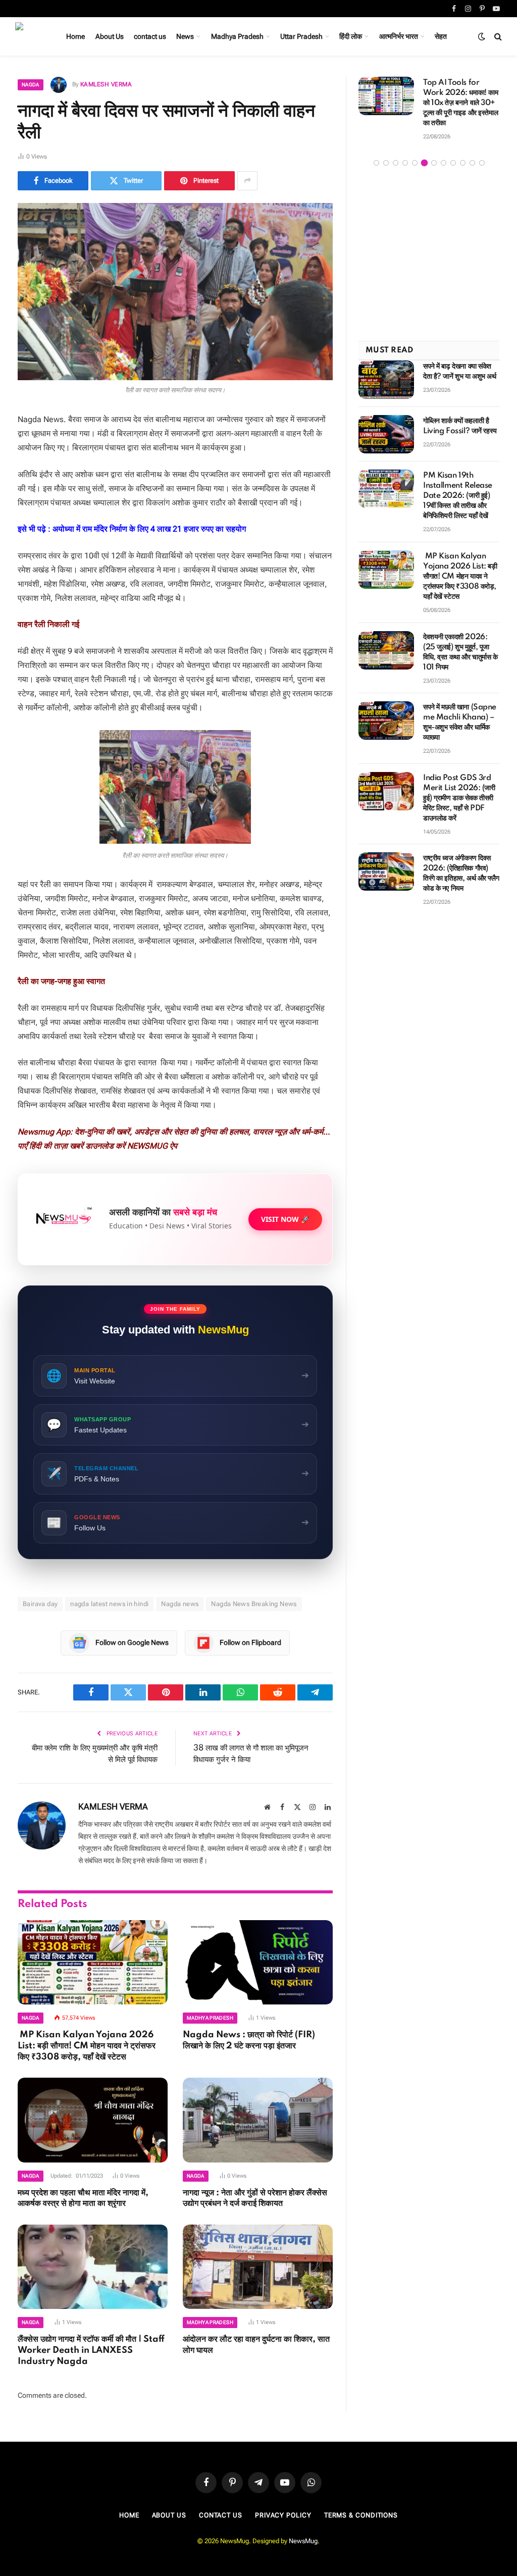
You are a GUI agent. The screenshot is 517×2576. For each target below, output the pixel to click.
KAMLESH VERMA (106, 84)
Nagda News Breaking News (254, 1604)
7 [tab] (434, 163)
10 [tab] (463, 163)
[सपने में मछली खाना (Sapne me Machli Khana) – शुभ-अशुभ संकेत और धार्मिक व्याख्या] (386, 720)
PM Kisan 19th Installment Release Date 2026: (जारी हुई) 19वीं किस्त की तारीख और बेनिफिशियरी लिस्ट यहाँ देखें (458, 496)
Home (75, 36)
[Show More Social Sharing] (247, 181)
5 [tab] (415, 163)
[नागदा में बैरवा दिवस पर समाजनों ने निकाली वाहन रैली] (175, 292)
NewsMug (303, 2541)
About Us (110, 36)
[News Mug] (29, 36)
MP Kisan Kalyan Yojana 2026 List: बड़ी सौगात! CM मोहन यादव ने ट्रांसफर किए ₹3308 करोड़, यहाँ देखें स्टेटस (87, 2046)
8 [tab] (444, 163)
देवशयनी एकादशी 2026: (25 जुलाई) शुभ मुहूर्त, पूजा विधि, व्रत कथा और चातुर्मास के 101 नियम (460, 652)
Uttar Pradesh (301, 36)
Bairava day (40, 1604)
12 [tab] (482, 163)
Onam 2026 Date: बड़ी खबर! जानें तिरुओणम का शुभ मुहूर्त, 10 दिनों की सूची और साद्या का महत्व (456, 103)
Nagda (31, 85)
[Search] (497, 37)
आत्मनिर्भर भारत (399, 36)
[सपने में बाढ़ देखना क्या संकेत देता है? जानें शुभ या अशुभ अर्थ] (386, 380)
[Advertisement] (429, 255)
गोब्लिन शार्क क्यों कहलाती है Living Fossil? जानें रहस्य (460, 426)
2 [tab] (386, 163)
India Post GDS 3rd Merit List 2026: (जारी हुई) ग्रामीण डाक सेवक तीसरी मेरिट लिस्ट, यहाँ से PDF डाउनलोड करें (459, 798)
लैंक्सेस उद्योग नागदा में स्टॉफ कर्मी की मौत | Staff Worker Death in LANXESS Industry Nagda (91, 2350)
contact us (150, 36)
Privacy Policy (283, 2515)
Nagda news (180, 1604)
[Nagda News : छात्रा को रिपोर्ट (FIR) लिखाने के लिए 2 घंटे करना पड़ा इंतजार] (258, 1962)
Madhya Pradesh (237, 36)
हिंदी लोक (351, 36)
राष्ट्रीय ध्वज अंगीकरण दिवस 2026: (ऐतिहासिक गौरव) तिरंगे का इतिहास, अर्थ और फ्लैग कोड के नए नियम (461, 873)
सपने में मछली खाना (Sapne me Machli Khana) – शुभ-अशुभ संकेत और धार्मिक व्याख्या (460, 723)
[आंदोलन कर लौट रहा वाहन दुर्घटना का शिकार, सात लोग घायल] (258, 2267)
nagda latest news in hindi (109, 1604)
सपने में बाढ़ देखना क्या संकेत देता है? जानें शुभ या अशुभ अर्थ (460, 372)
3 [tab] (396, 163)
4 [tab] (405, 163)
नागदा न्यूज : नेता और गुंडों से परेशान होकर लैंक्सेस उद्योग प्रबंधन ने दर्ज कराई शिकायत (255, 2198)
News (185, 36)
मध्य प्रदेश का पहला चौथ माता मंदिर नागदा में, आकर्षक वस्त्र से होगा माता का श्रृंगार (83, 2198)
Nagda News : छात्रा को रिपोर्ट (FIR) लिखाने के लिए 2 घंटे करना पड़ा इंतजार (249, 2040)
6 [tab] (424, 163)
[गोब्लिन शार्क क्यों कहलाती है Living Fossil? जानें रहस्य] (386, 434)
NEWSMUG (147, 1146)
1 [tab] (376, 163)
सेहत (441, 36)
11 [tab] (472, 163)
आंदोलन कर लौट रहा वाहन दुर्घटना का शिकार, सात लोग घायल (256, 2345)
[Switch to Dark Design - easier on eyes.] (482, 36)
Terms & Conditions (361, 2515)
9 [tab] (453, 163)
